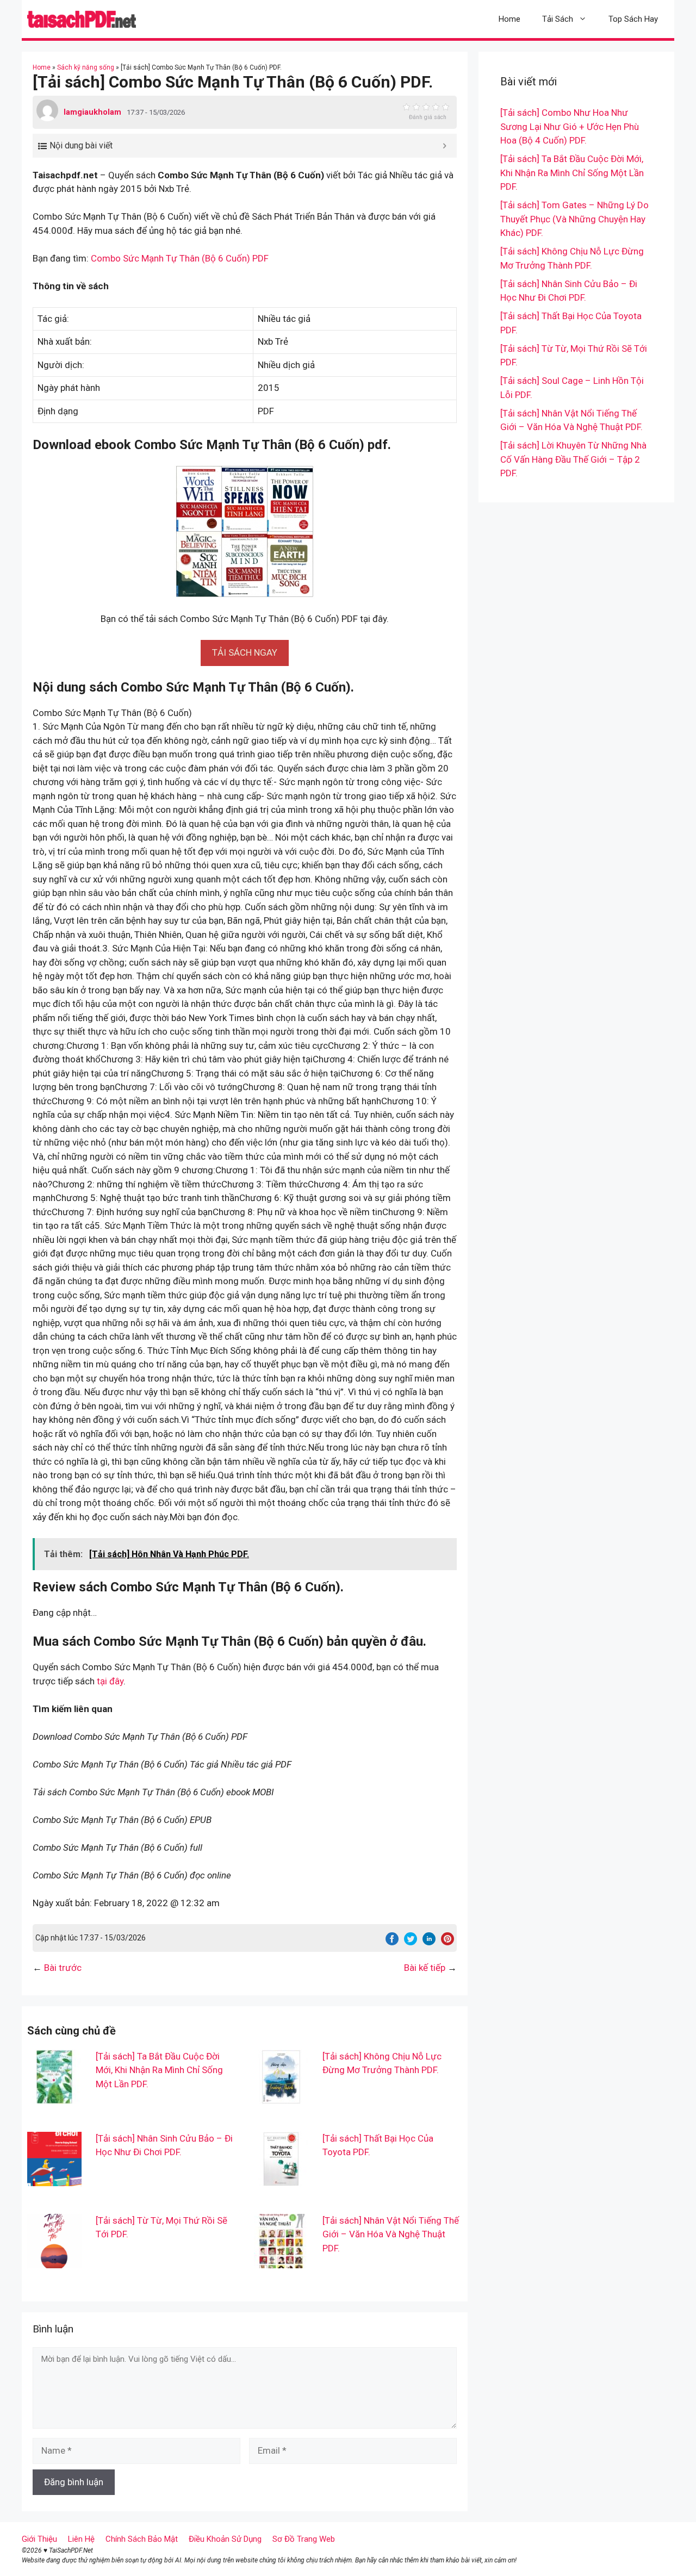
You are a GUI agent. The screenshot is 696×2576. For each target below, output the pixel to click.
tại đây (110, 1681)
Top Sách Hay (633, 19)
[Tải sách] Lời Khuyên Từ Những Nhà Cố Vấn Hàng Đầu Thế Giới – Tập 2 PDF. (573, 459)
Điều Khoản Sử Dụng (225, 2539)
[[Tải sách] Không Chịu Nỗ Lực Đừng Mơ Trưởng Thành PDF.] (281, 2096)
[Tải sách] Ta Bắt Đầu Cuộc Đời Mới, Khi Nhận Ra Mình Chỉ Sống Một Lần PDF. (159, 2070)
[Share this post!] (392, 1942)
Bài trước (63, 1968)
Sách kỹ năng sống (86, 67)
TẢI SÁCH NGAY (245, 652)
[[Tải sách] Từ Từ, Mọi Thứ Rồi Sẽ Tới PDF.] (54, 2261)
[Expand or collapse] (445, 146)
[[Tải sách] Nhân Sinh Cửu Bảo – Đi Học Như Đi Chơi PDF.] (54, 2179)
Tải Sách (558, 19)
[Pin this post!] (448, 1942)
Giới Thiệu (39, 2539)
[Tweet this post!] (411, 1942)
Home (509, 19)
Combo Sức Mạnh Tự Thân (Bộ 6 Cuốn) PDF (180, 258)
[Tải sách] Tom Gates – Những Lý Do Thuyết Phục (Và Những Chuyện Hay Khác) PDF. (574, 219)
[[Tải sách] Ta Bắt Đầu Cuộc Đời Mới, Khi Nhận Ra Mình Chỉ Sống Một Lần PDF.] (54, 2096)
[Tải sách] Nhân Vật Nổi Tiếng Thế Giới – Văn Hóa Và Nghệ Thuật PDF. (391, 2234)
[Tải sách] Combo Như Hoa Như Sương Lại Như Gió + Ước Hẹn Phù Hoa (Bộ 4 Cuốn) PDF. (570, 126)
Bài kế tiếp (425, 1968)
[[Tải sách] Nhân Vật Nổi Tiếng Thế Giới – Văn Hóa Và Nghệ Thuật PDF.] (281, 2261)
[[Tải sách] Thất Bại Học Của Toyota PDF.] (281, 2179)
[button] (245, 652)
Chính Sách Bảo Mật (142, 2539)
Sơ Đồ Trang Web (304, 2539)
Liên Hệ (81, 2539)
